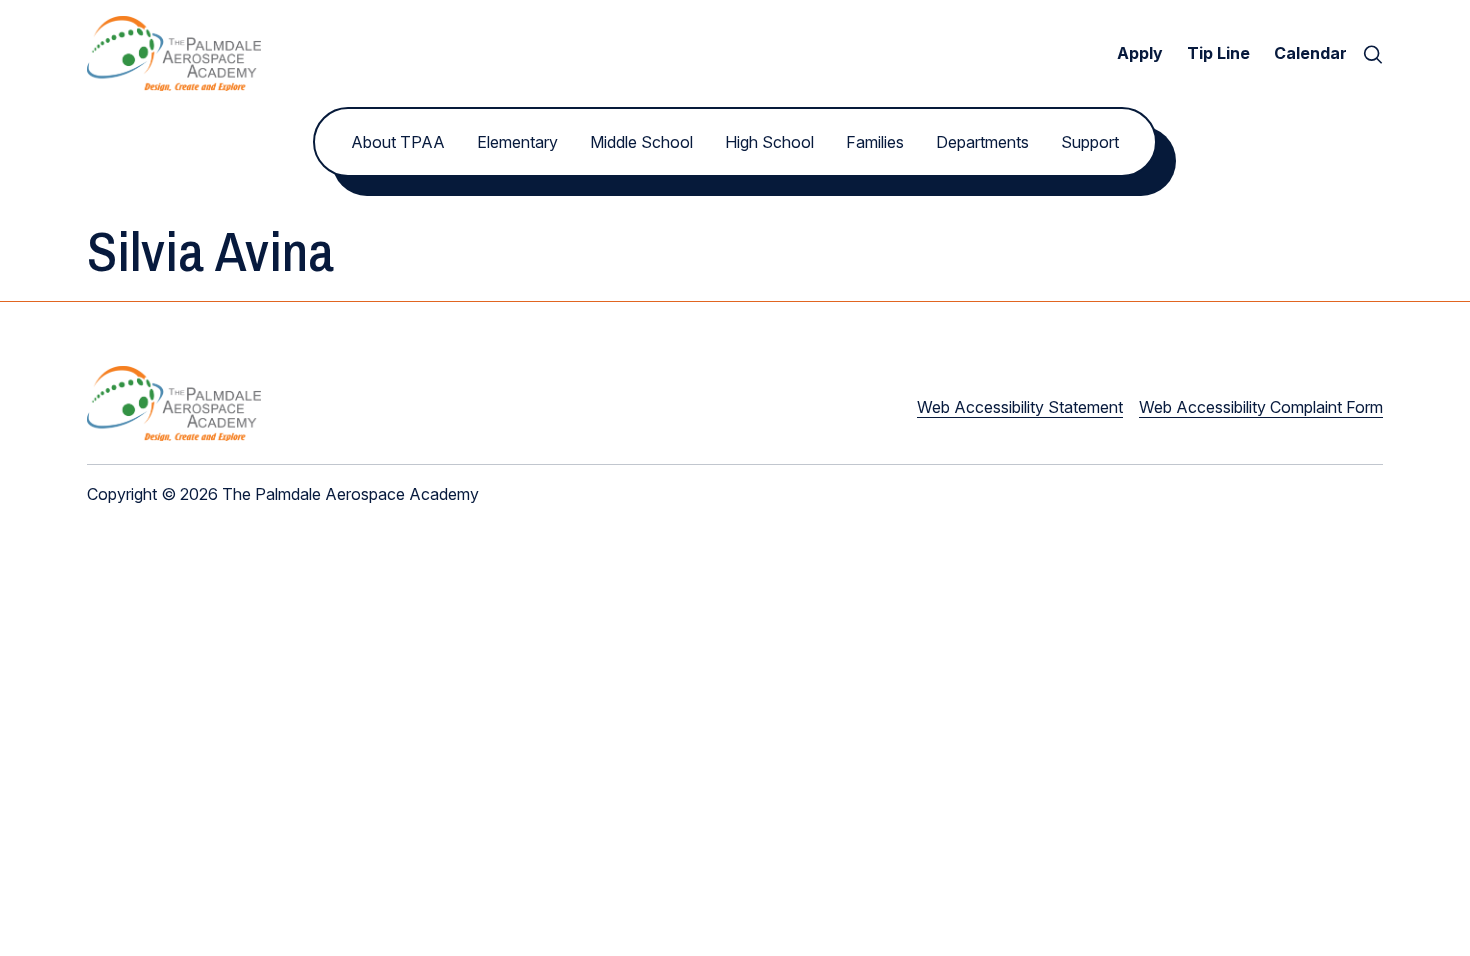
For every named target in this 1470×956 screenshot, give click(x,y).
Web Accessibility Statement (1020, 407)
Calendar (1310, 53)
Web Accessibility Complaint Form (1261, 407)
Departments (982, 142)
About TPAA (398, 142)
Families (875, 142)
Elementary (517, 142)
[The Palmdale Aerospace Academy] (174, 53)
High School (769, 142)
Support (1090, 142)
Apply (1140, 53)
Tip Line (1218, 53)
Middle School (641, 142)
